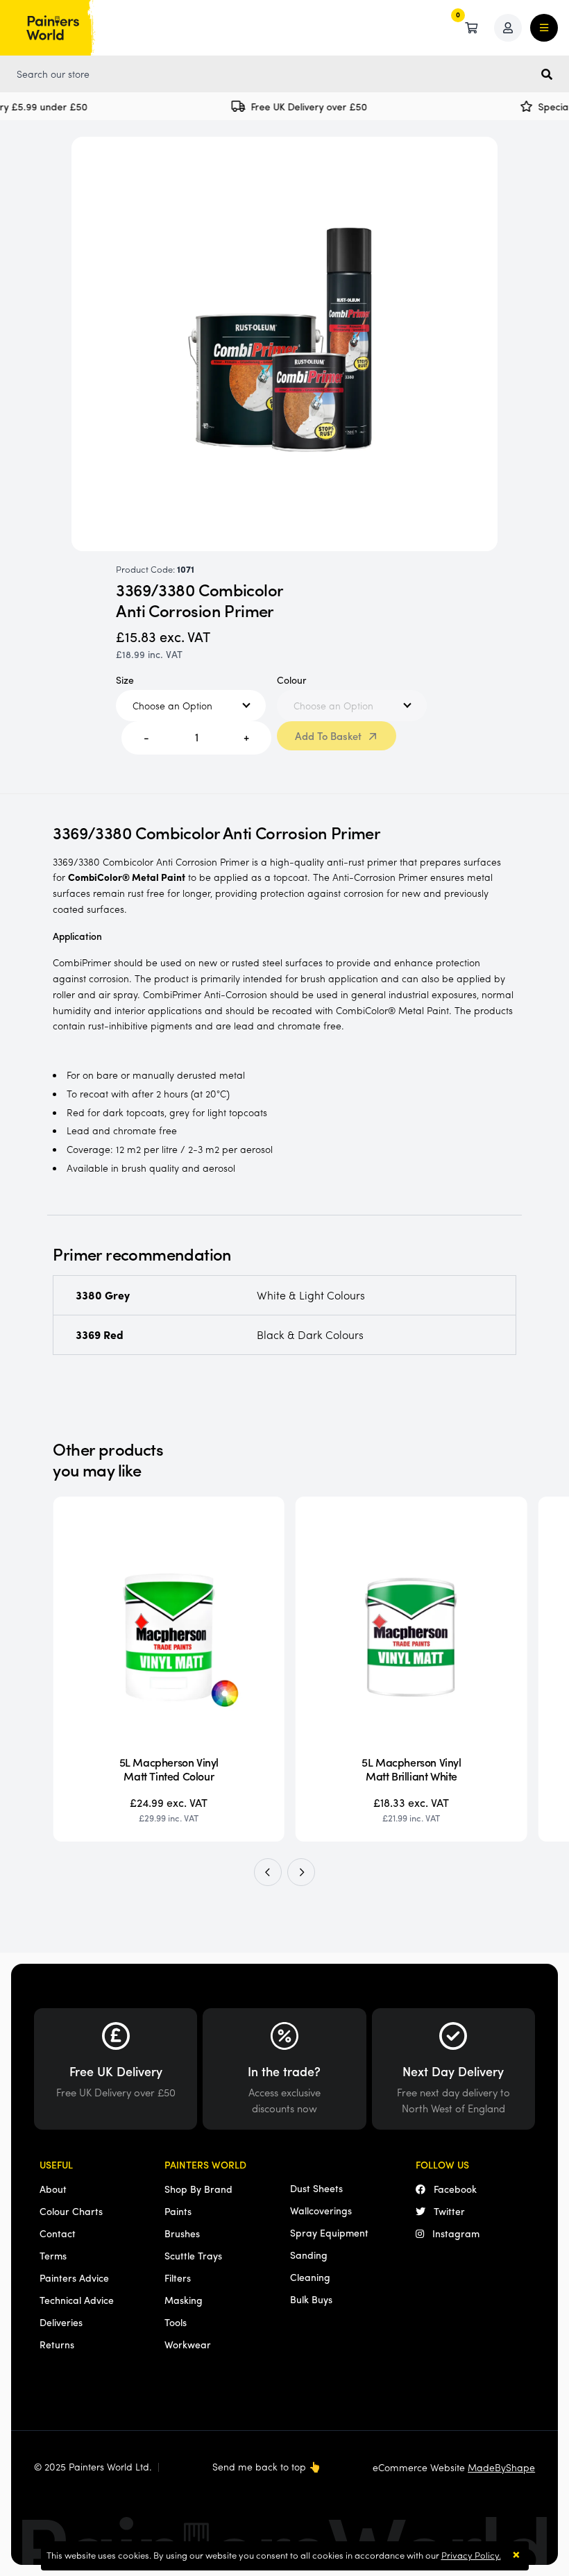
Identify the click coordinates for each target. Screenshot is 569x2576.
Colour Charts (71, 2211)
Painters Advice (74, 2278)
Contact (58, 2233)
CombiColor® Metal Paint (127, 877)
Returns (57, 2344)
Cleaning (310, 2277)
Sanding (309, 2255)
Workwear (188, 2344)
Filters (178, 2278)
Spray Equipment (329, 2232)
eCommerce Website (454, 2467)
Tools (176, 2322)
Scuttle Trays (193, 2255)
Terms (53, 2255)
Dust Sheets (316, 2188)
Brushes (182, 2233)
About (53, 2189)
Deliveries (61, 2322)
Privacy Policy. (471, 2555)
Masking (184, 2300)
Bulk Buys (311, 2299)
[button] (268, 1872)
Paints (178, 2211)
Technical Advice (77, 2300)
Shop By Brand (198, 2189)
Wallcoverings (321, 2210)
